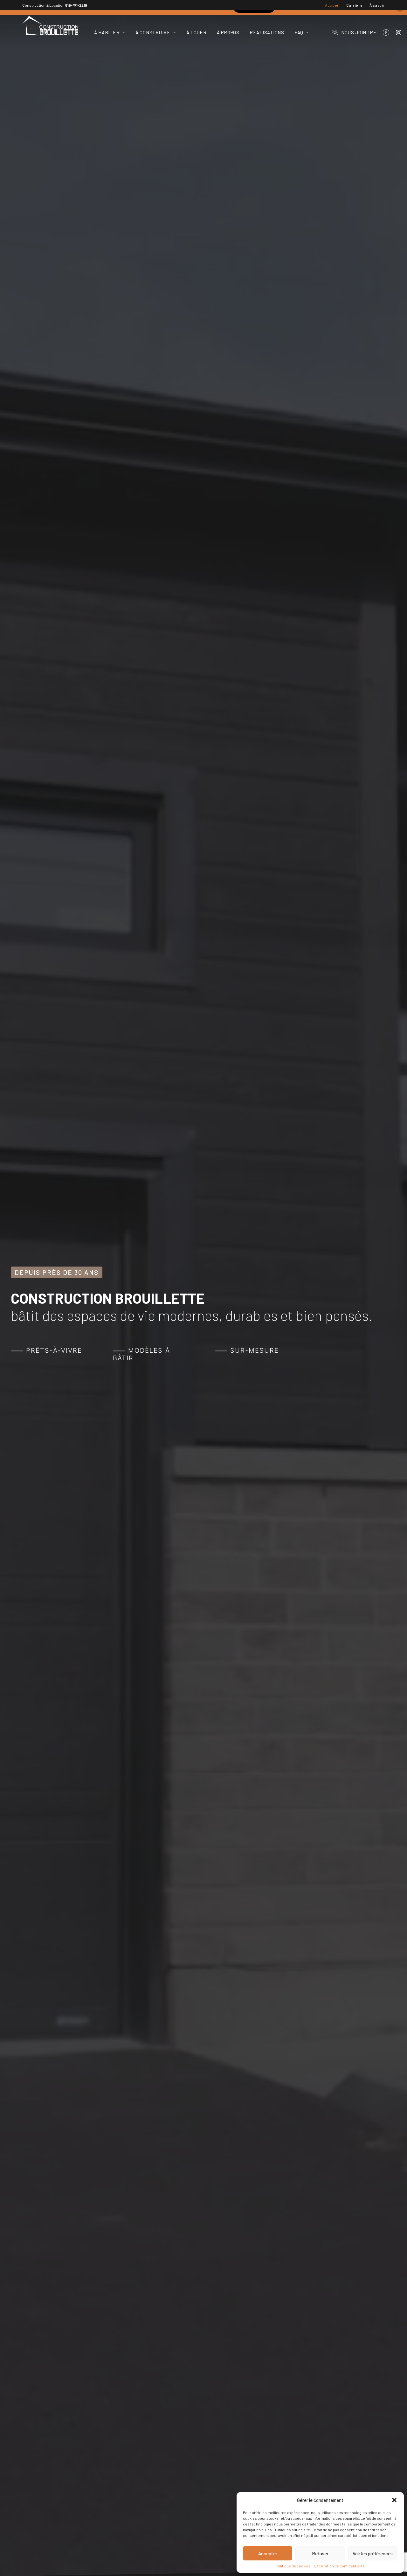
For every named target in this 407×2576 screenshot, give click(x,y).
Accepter (268, 2553)
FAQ (299, 32)
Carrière (354, 5)
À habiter (107, 32)
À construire (153, 32)
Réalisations (267, 32)
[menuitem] (332, 5)
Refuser (320, 2553)
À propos (228, 32)
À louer (197, 32)
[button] (394, 2500)
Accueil (332, 5)
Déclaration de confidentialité (339, 2566)
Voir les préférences (373, 2553)
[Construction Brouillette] (50, 25)
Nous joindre (359, 32)
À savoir (377, 5)
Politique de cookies (293, 2566)
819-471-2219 (76, 5)
